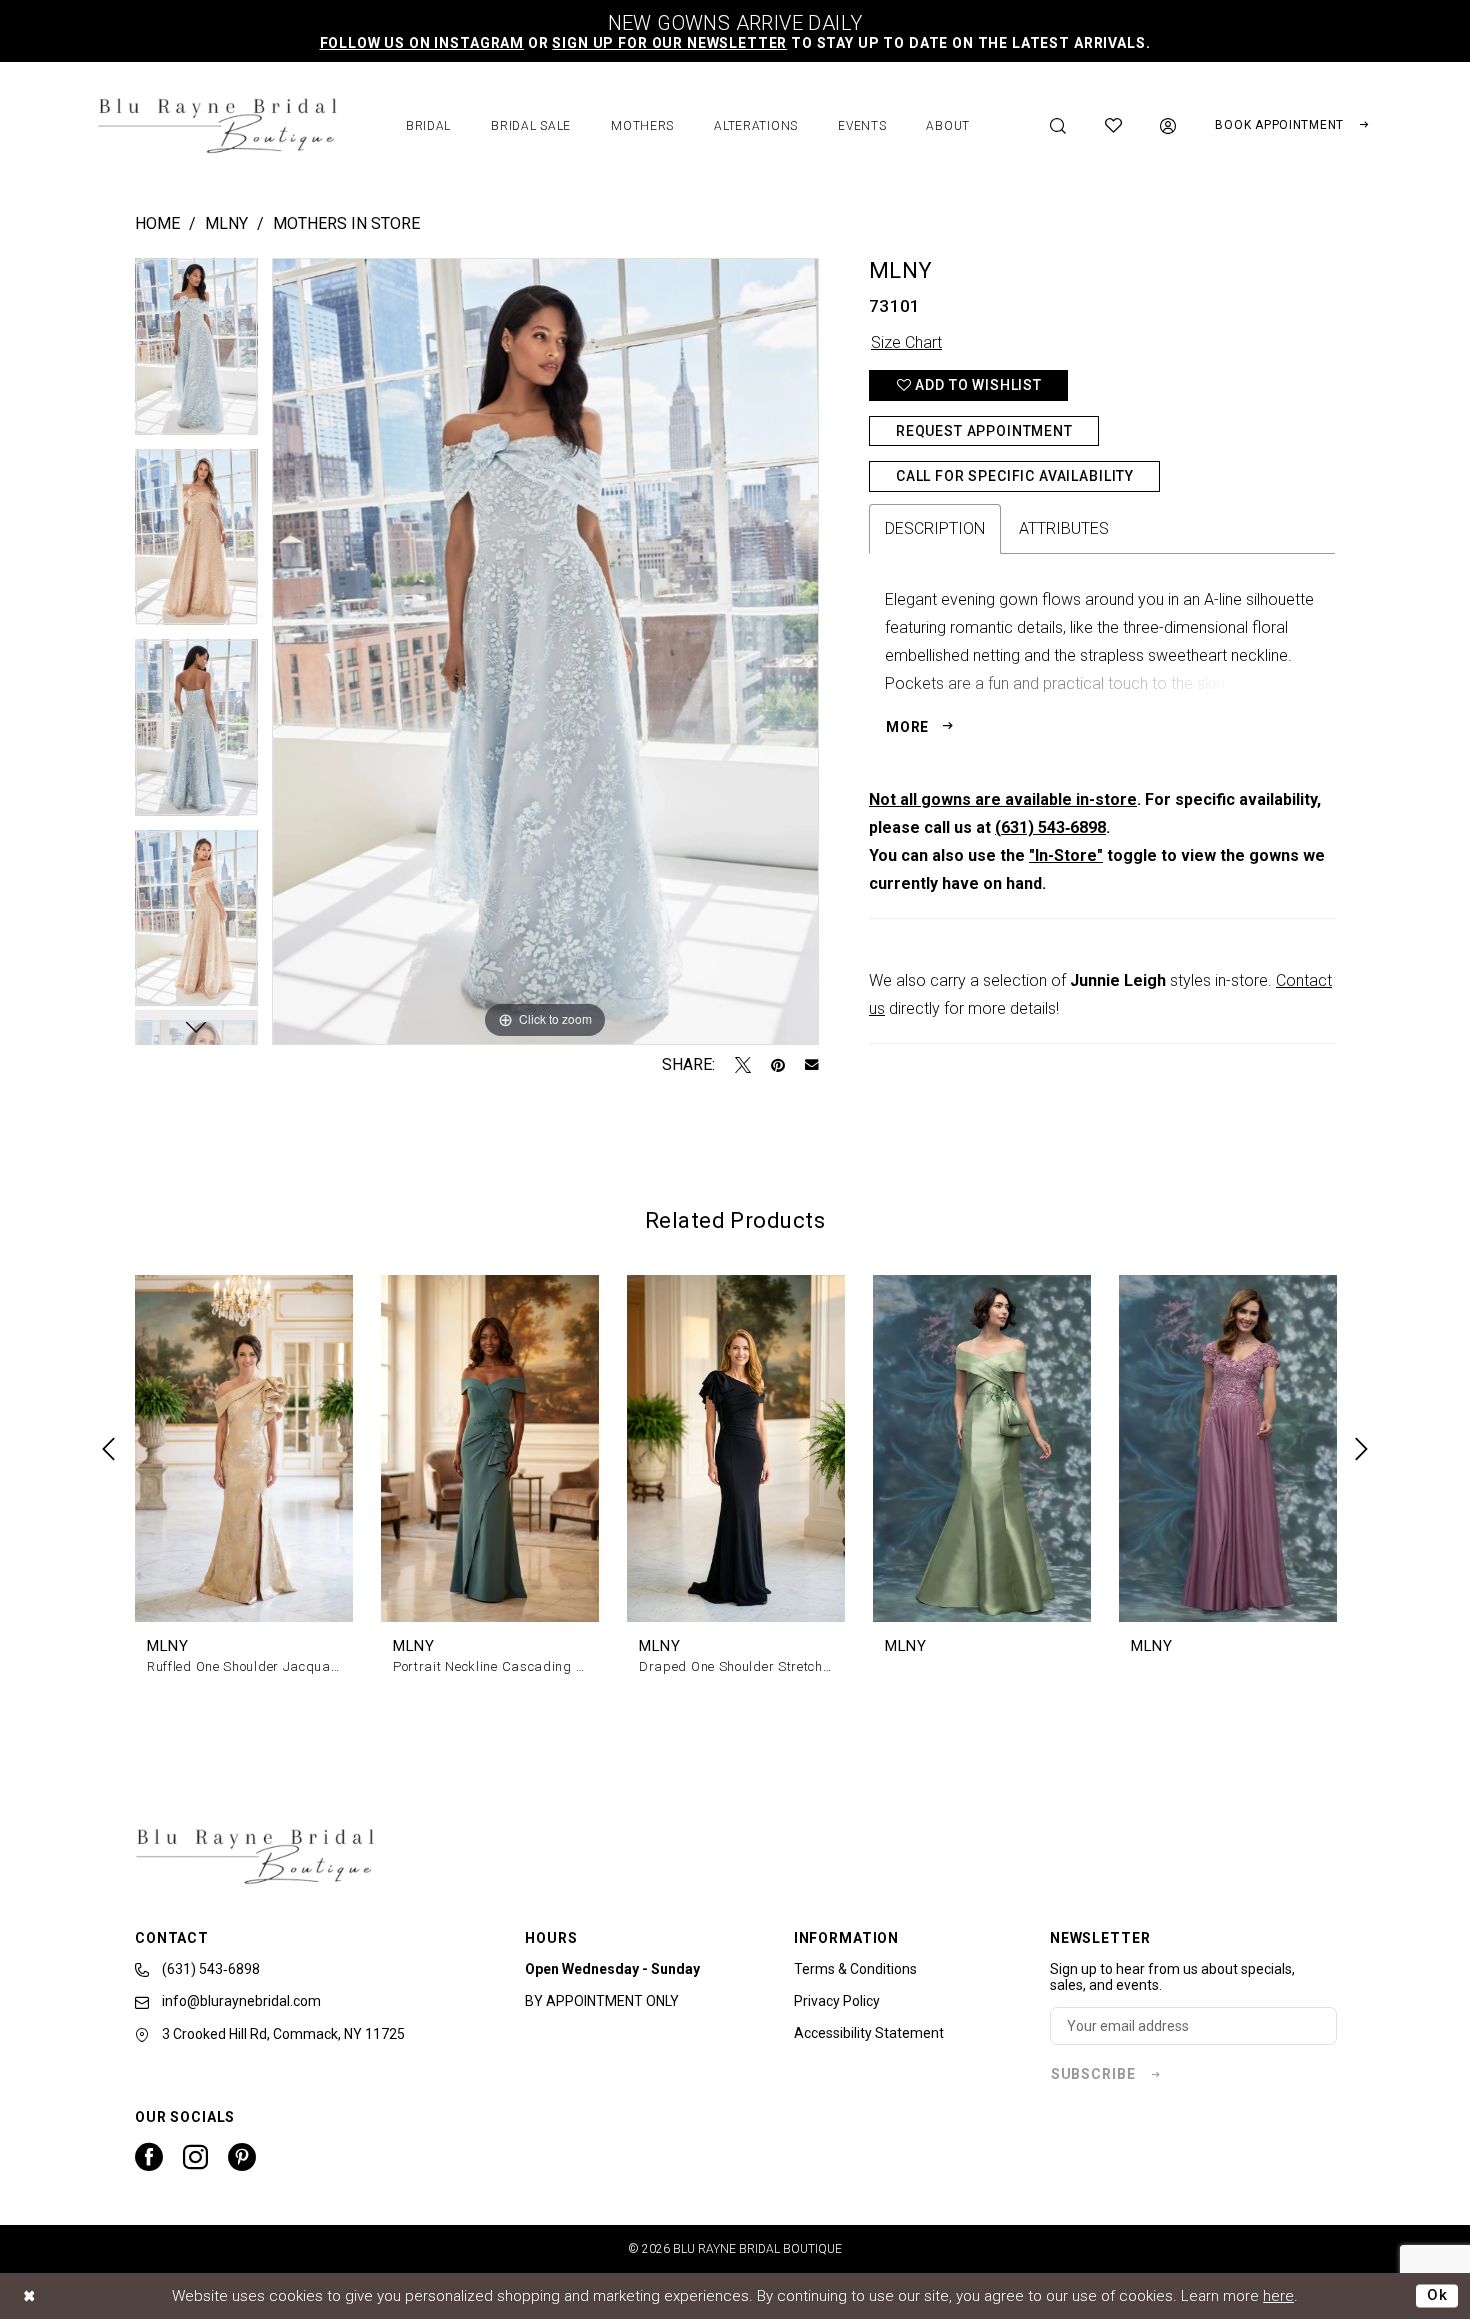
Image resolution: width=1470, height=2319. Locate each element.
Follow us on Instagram (422, 43)
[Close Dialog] (29, 2295)
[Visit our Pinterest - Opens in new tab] (242, 2157)
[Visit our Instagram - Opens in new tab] (195, 2157)
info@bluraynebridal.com (240, 2001)
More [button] (907, 727)
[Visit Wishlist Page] (1114, 125)
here (1278, 2296)
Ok (1437, 2295)
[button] (1168, 126)
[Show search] (1058, 126)
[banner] (217, 126)
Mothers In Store (346, 223)
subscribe (1093, 2074)
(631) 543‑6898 (1050, 827)
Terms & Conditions (855, 1969)
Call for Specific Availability (1015, 476)
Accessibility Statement (869, 2033)
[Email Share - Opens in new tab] (812, 1065)
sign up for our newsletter (669, 43)
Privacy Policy (837, 2001)
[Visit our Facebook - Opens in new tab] (149, 2157)
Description (935, 528)
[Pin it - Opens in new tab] (778, 1065)
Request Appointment (984, 431)
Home (157, 223)
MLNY (226, 223)
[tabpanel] (196, 353)
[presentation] (244, 1449)
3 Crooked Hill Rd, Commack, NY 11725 (282, 2034)
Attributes (1064, 528)
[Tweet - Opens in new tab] (743, 1065)
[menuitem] (1058, 126)
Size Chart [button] (906, 342)
